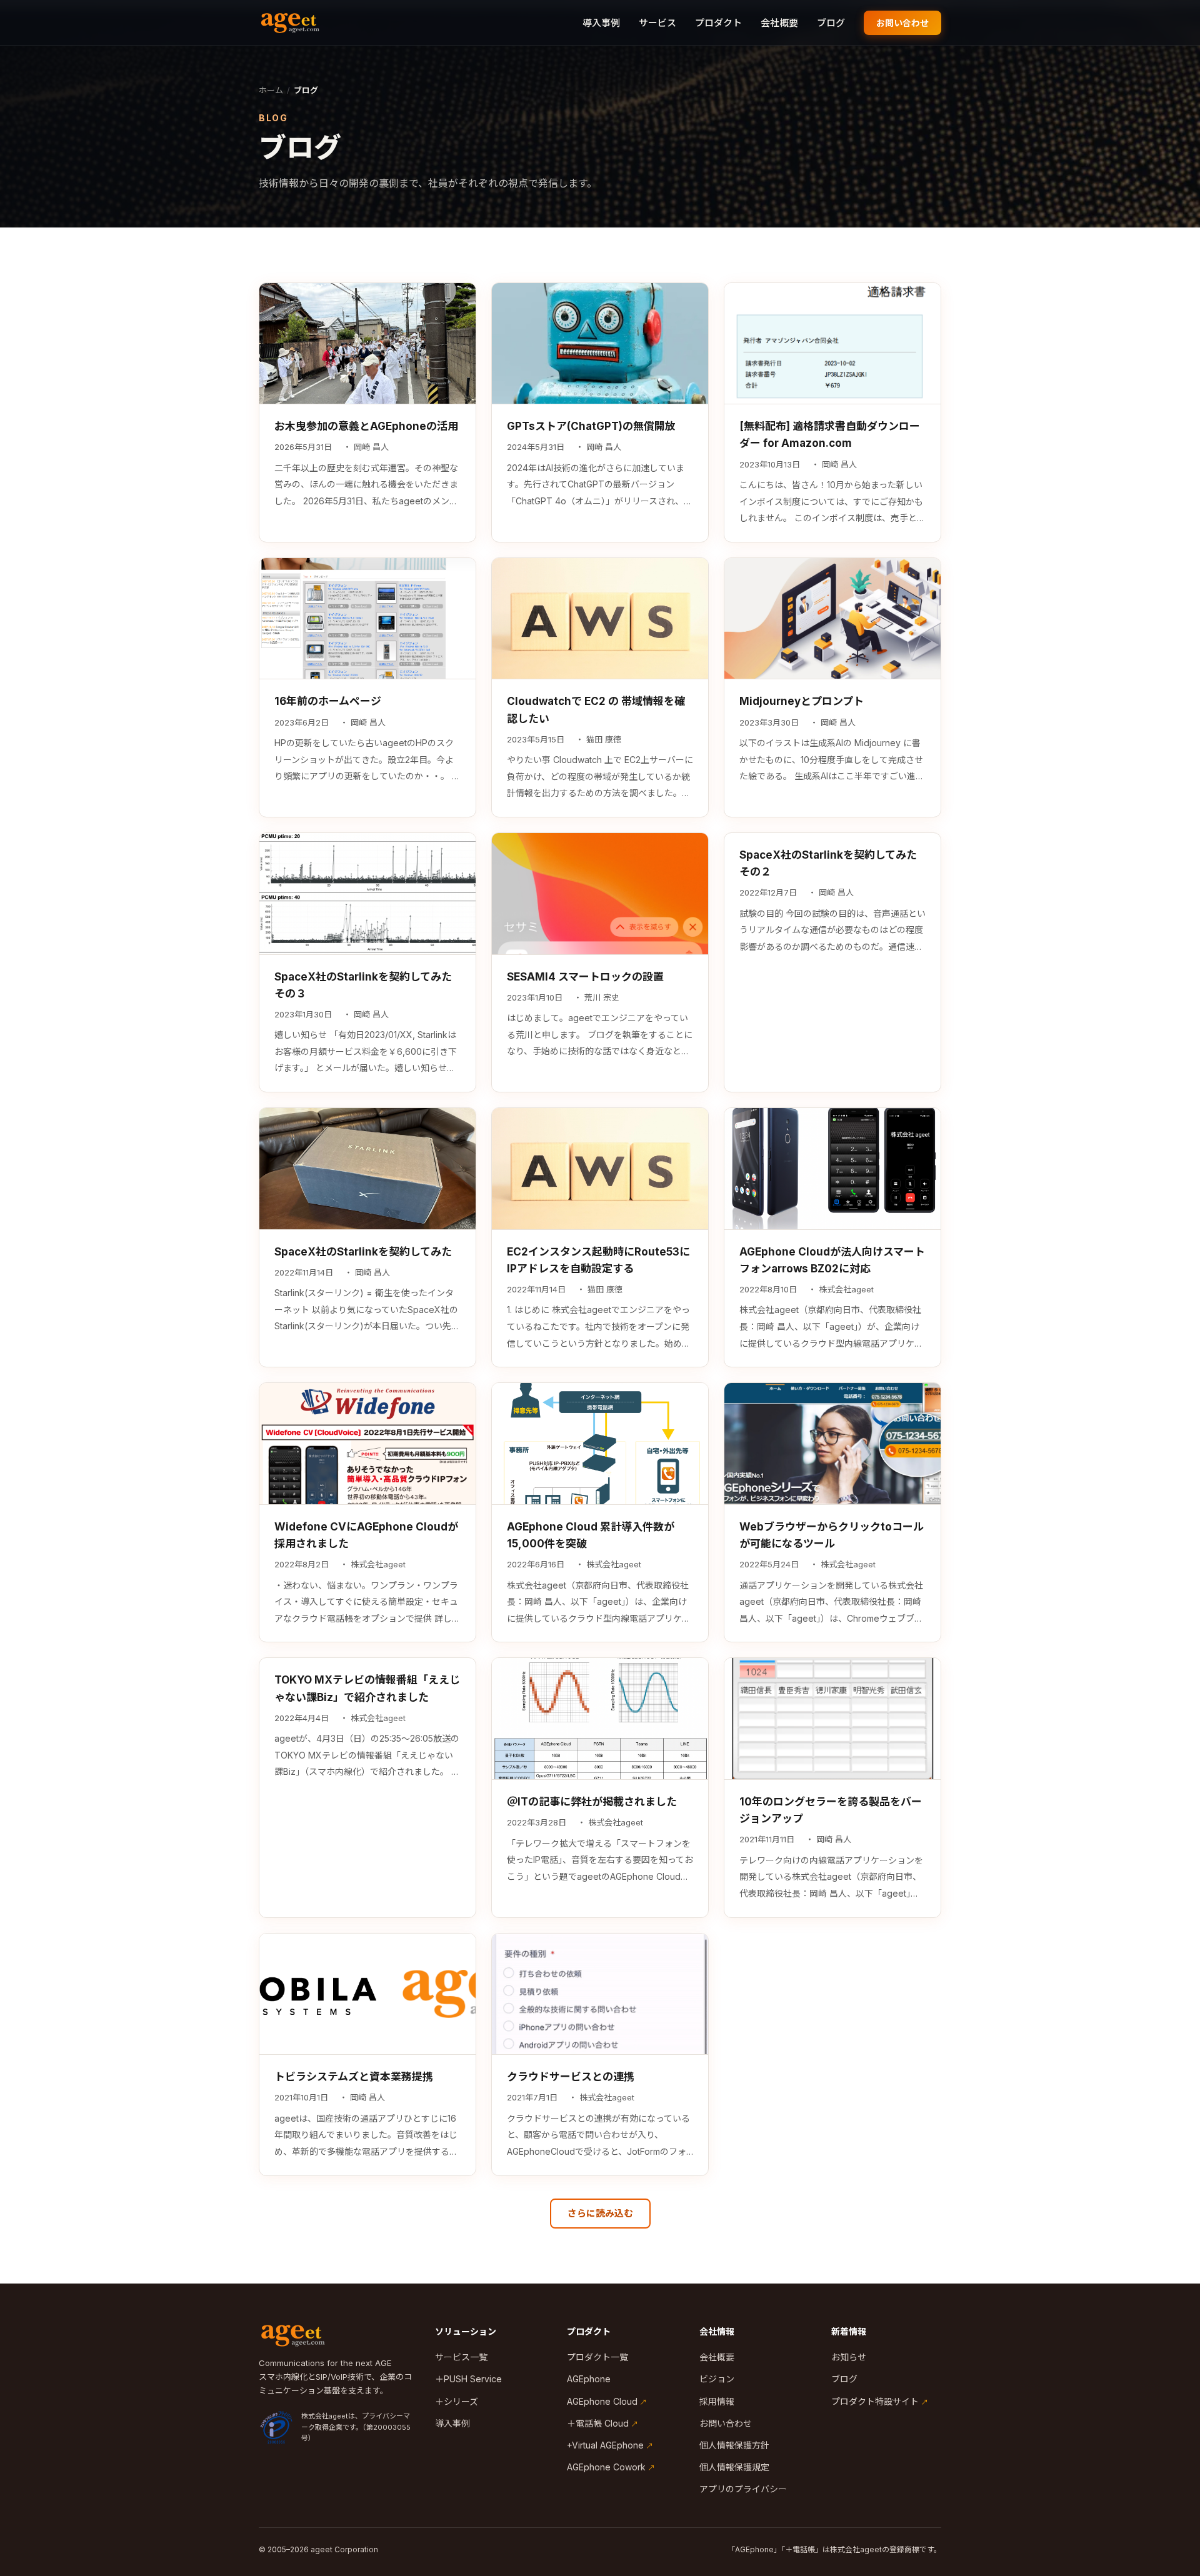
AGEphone (589, 2379)
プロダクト (718, 23)
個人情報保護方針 (734, 2445)
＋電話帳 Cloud (598, 2423)
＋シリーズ (457, 2401)
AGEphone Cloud (602, 2401)
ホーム (271, 90)
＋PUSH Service (468, 2379)
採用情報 (717, 2401)
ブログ (831, 23)
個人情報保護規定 (734, 2467)
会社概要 (779, 23)
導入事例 (601, 23)
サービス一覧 (461, 2357)
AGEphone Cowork (606, 2467)
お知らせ (849, 2357)
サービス (657, 23)
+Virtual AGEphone (605, 2445)
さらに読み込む (600, 2213)
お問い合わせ (902, 23)
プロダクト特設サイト (875, 2401)
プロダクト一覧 (597, 2357)
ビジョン (717, 2379)
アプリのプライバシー (743, 2489)
